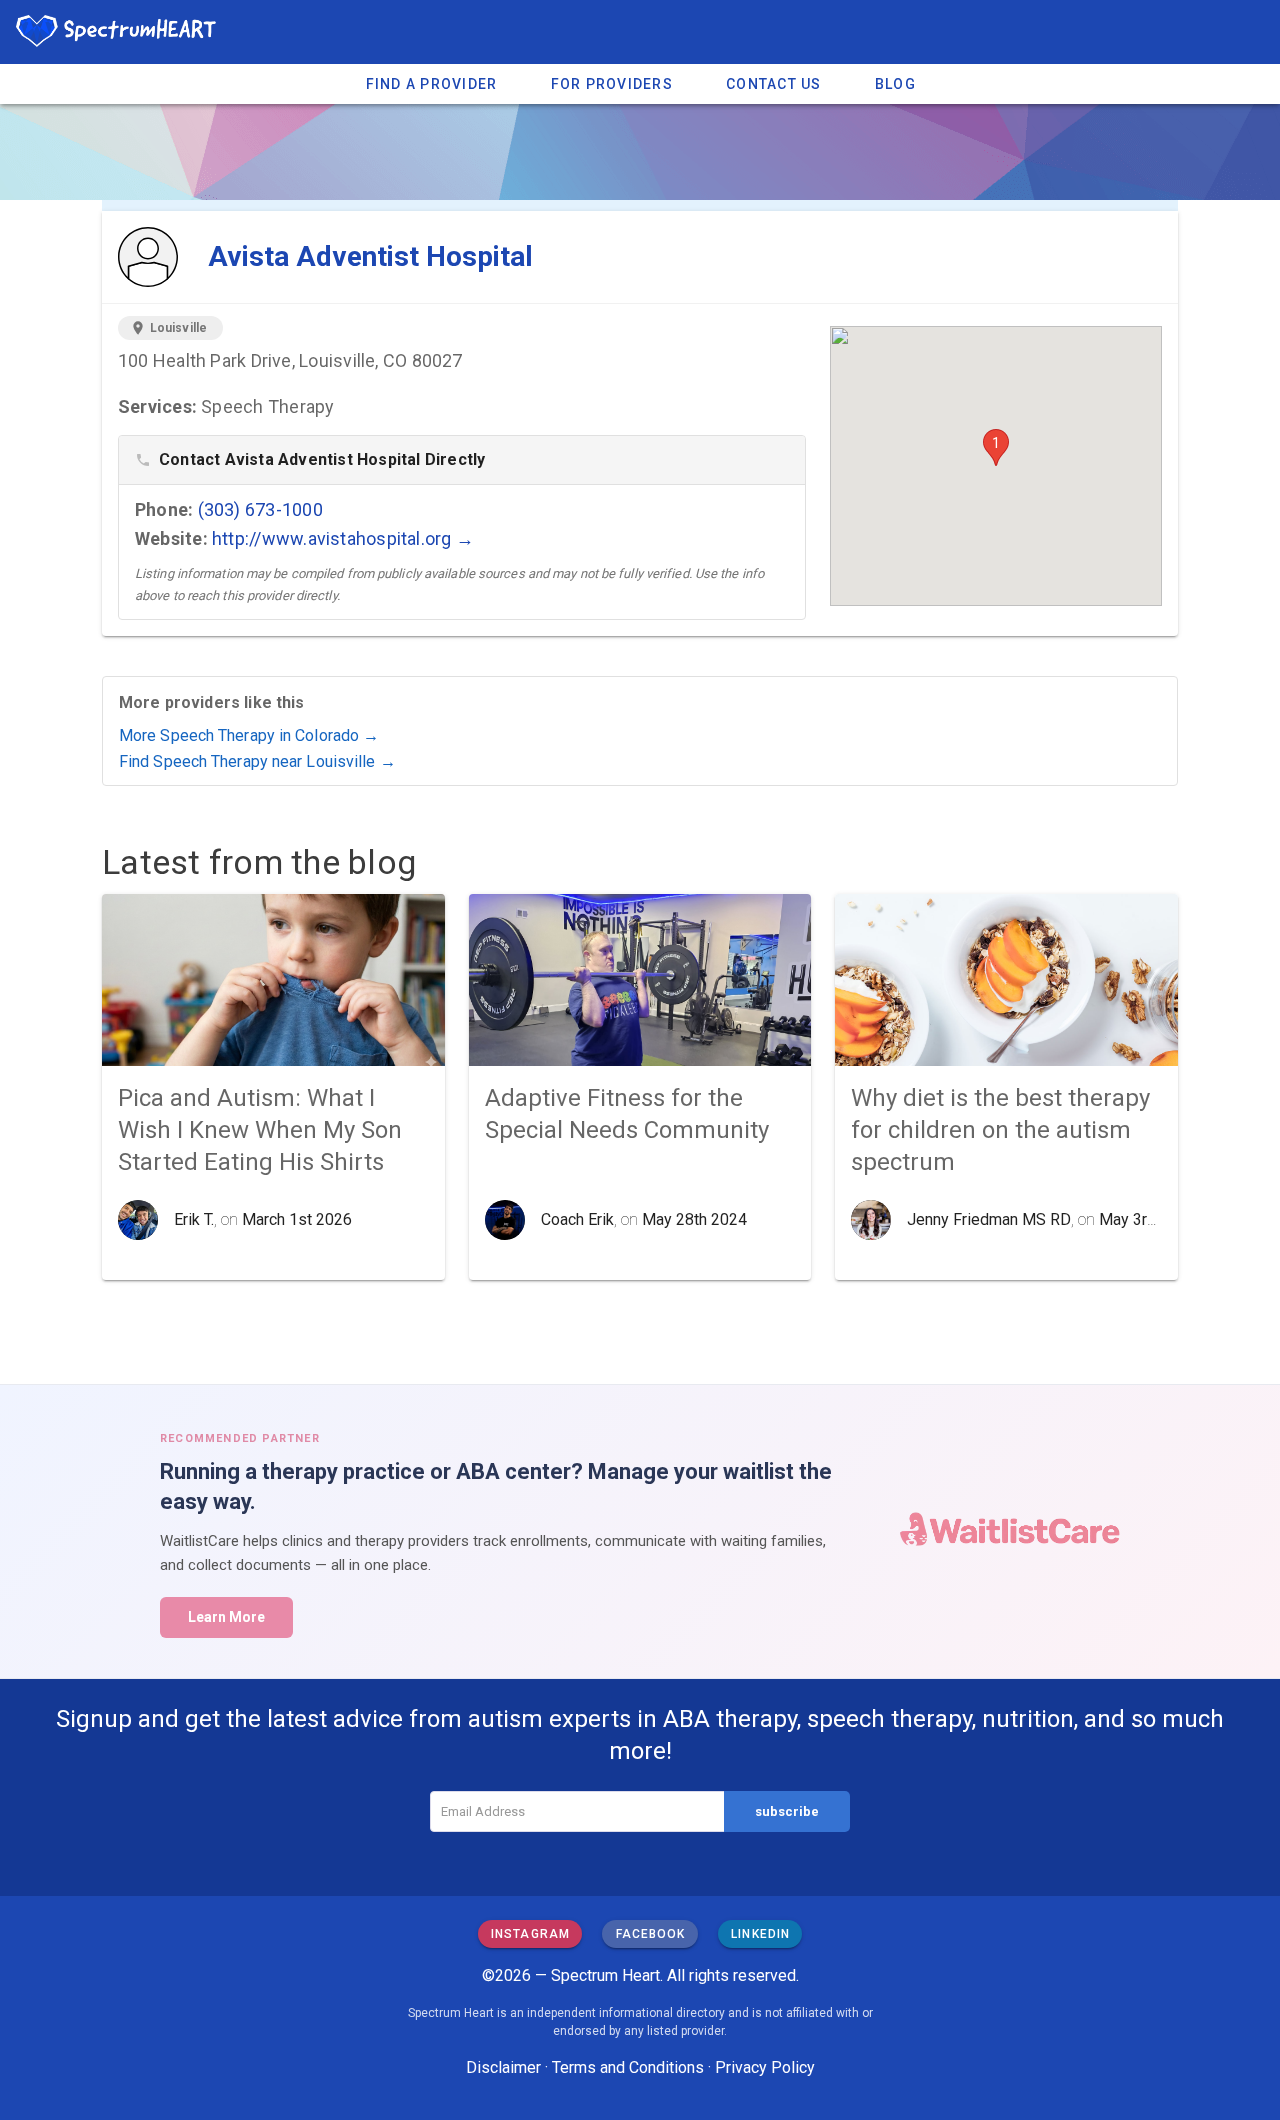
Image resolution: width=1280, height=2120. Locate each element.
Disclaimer (503, 2067)
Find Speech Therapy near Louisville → (257, 761)
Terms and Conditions (628, 2067)
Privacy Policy (765, 2067)
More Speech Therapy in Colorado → (249, 735)
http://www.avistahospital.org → (343, 538)
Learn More (226, 1617)
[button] (996, 447)
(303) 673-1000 (260, 509)
